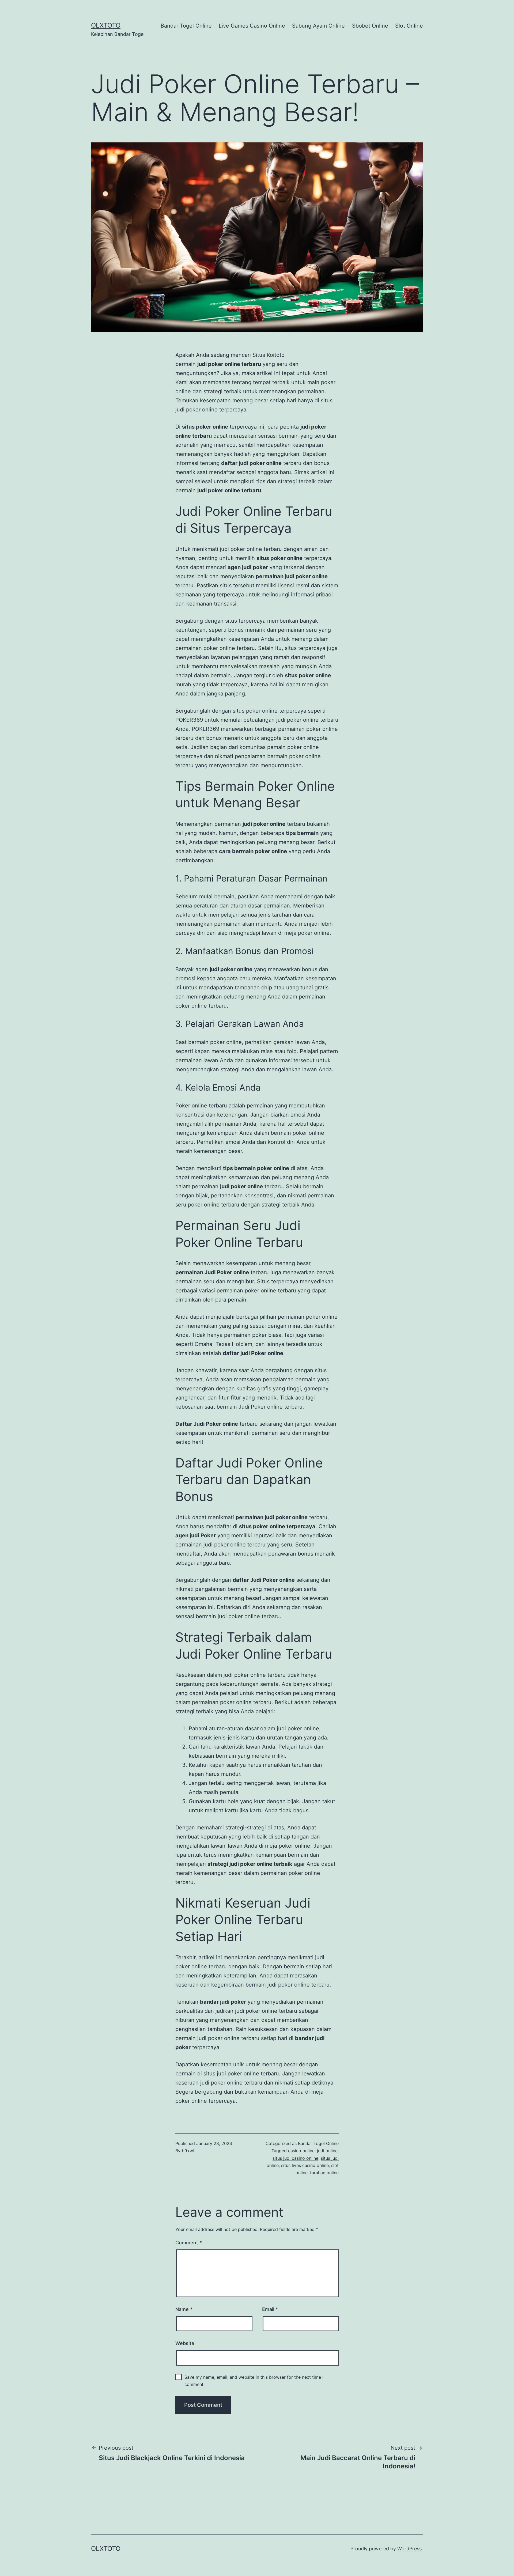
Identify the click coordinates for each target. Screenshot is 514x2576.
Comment (189, 2243)
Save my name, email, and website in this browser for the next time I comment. (254, 2381)
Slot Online (409, 26)
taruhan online (324, 2173)
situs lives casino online (305, 2165)
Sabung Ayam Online (318, 26)
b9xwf (188, 2151)
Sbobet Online (370, 26)
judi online (327, 2151)
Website (185, 2343)
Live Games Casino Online (252, 26)
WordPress (409, 2549)
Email (270, 2309)
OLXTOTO (106, 25)
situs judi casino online (295, 2158)
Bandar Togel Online (186, 26)
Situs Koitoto (269, 355)
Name (184, 2309)
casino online (301, 2151)
